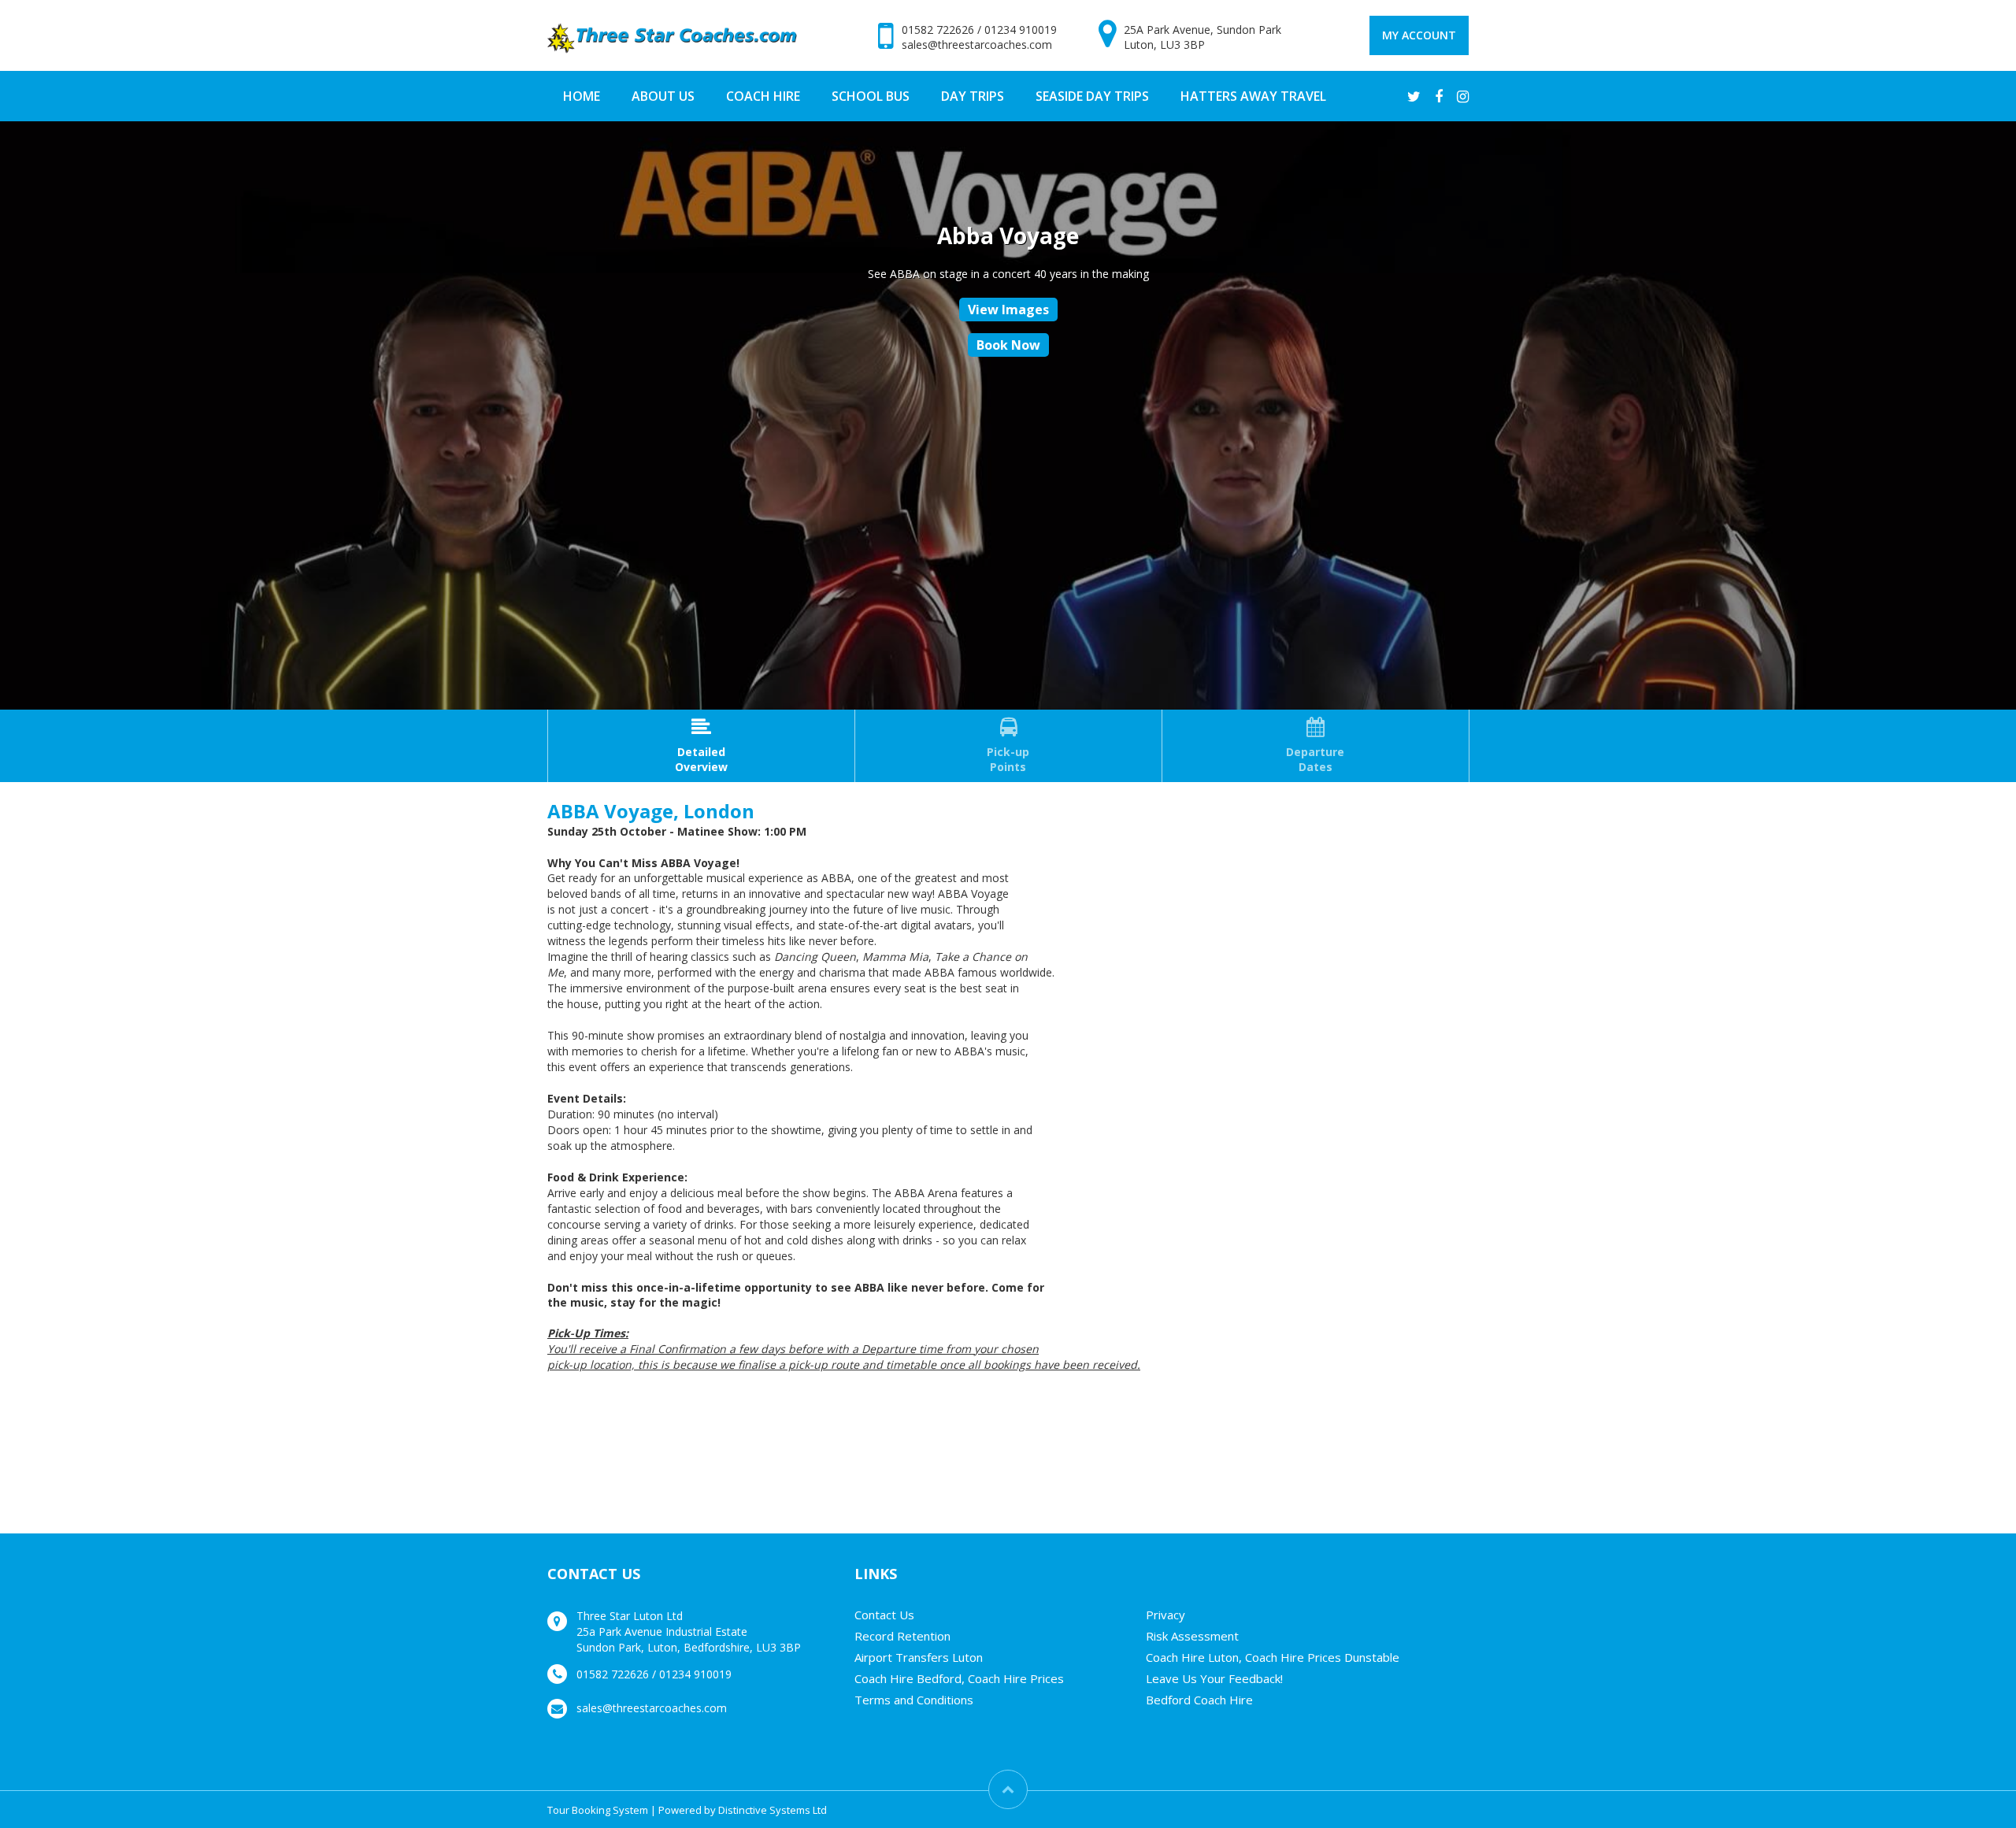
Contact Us (884, 1615)
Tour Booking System (598, 1810)
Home (582, 96)
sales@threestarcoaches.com (977, 44)
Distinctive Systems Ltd (773, 1810)
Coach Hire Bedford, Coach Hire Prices (959, 1678)
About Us (663, 96)
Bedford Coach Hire (1199, 1700)
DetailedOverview (701, 746)
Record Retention (902, 1636)
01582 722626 (938, 30)
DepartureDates (1315, 746)
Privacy (1165, 1615)
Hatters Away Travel (1253, 96)
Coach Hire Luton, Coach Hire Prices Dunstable (1273, 1657)
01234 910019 (1021, 30)
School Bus (871, 96)
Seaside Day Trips (1092, 96)
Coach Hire (763, 96)
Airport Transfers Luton (919, 1657)
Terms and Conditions (914, 1700)
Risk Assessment (1192, 1636)
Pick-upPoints (1008, 746)
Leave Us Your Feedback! (1214, 1678)
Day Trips (973, 96)
